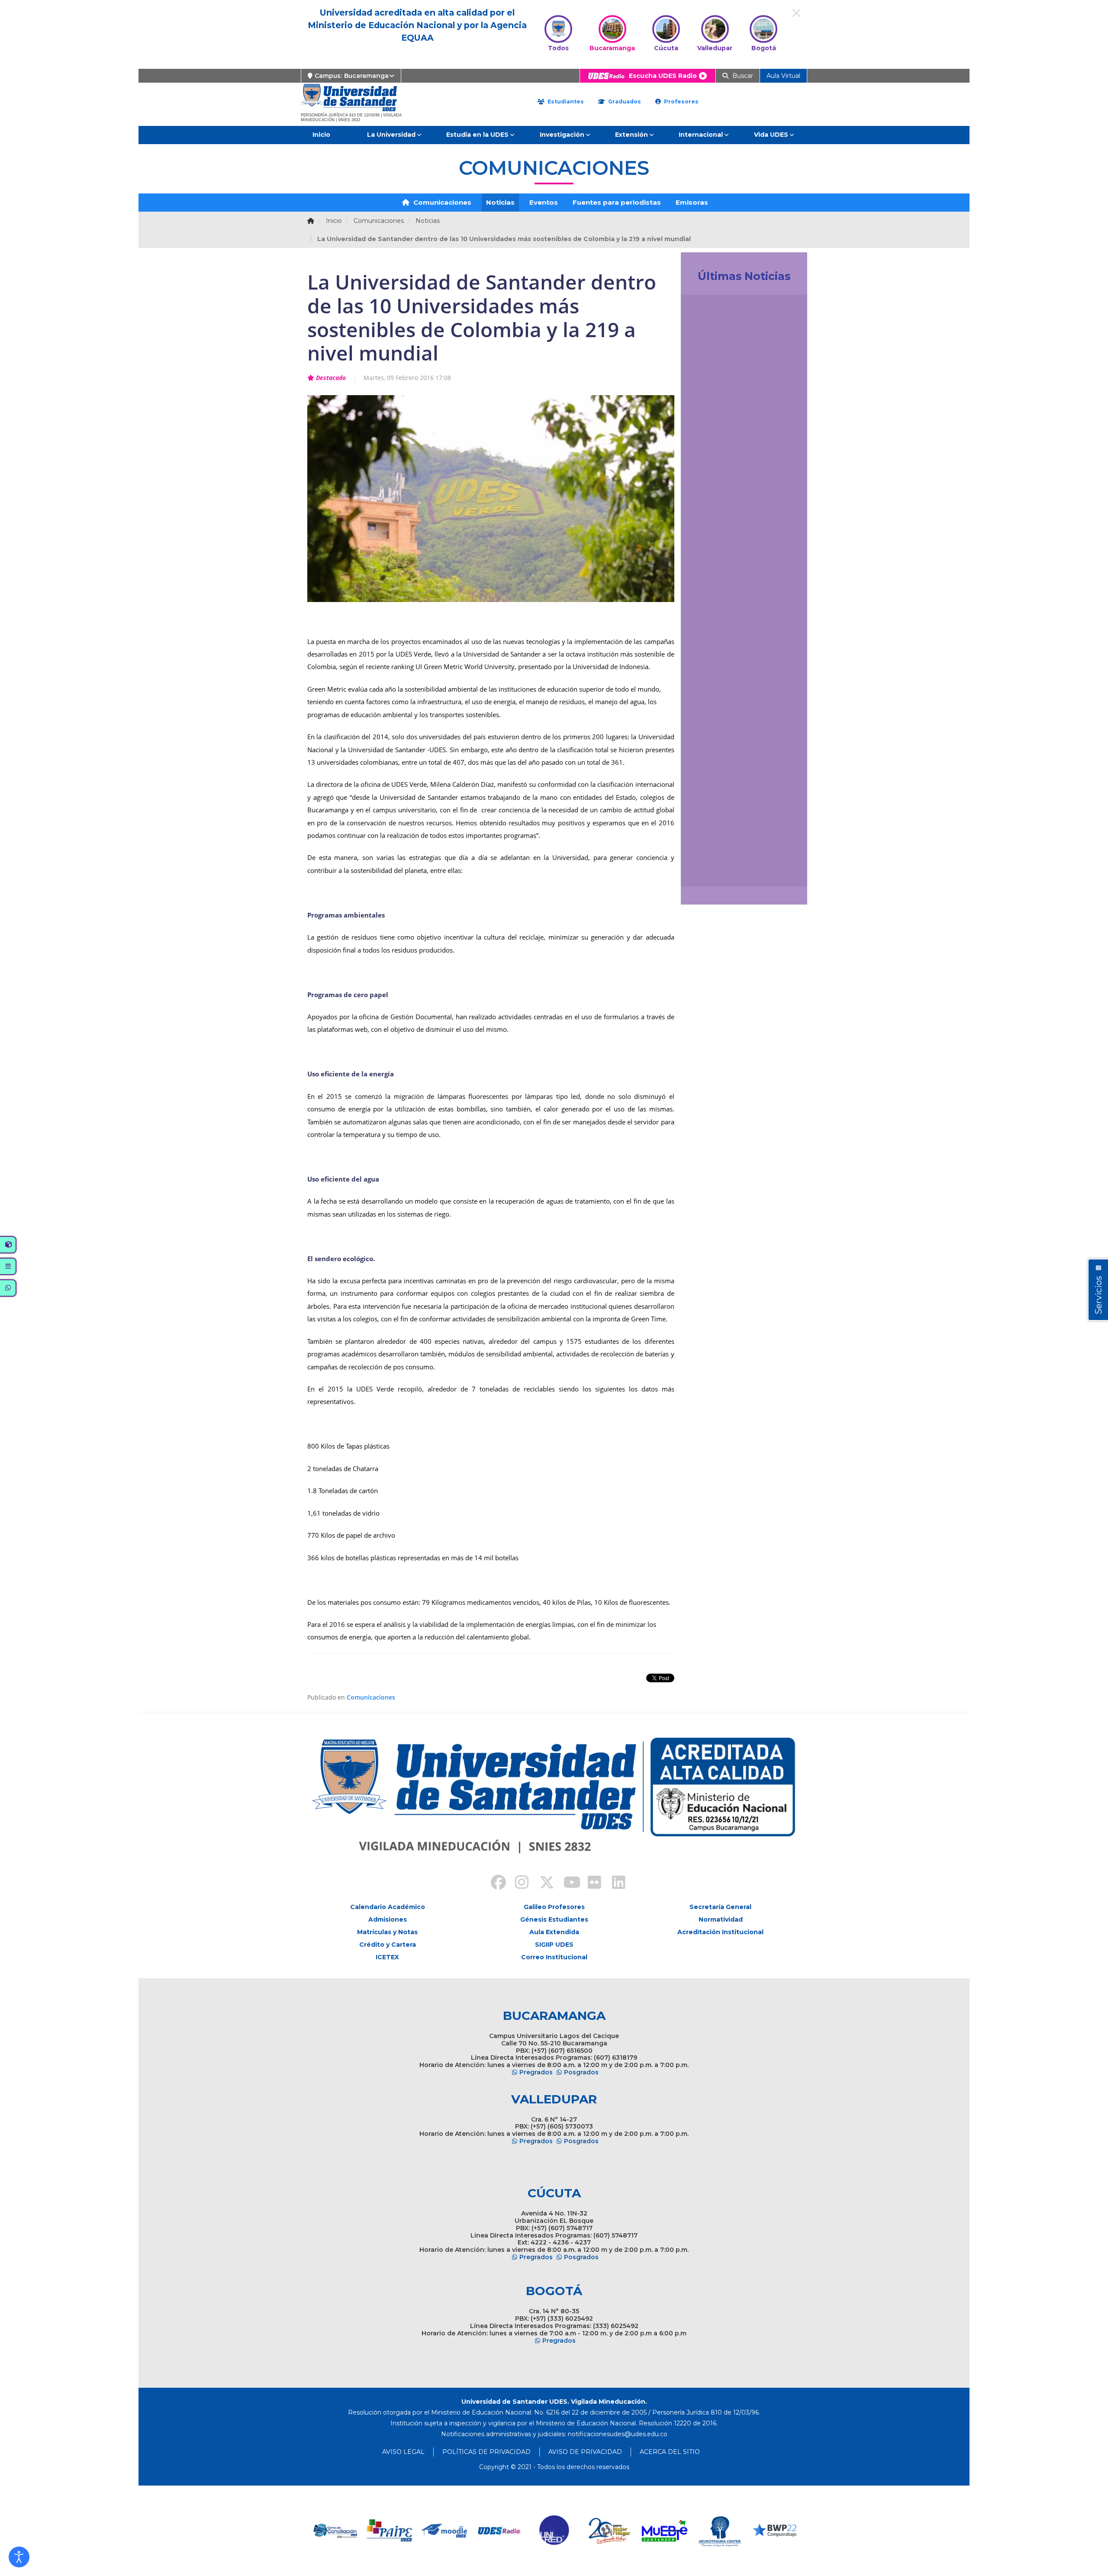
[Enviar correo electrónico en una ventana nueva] (618, 2434)
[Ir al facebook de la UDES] (493, 1884)
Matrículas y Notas (387, 1932)
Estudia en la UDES (477, 135)
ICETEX (387, 1957)
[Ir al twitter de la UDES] (542, 1884)
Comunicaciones (441, 202)
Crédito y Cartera (388, 1945)
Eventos (544, 202)
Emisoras (692, 202)
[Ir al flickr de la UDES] (590, 1884)
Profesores (680, 101)
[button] (19, 2557)
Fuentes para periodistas (617, 202)
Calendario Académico (388, 1907)
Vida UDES (771, 135)
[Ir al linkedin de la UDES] (615, 1884)
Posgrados (581, 2072)
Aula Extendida (554, 1932)
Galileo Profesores (554, 1907)
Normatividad (721, 1919)
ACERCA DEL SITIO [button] (670, 2452)
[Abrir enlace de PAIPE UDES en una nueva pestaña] (335, 2531)
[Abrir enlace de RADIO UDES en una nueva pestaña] (445, 2531)
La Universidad (391, 135)
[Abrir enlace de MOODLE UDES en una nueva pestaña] (390, 2531)
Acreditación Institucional (720, 1932)
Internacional (701, 135)
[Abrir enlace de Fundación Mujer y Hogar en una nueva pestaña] (555, 2531)
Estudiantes (565, 101)
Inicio (321, 135)
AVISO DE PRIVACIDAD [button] (585, 2452)
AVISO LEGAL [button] (403, 2452)
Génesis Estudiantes (554, 1919)
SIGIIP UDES (554, 1945)
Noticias (500, 202)
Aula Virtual (783, 76)
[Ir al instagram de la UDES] (518, 1884)
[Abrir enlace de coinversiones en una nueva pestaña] (775, 2531)
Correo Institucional (554, 1957)
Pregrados (536, 2072)
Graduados (624, 101)
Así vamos (711, 870)
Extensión (631, 135)
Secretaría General (720, 1907)
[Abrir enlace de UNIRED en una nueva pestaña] (500, 2531)
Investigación (562, 135)
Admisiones (388, 1919)
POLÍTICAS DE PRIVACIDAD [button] (486, 2452)
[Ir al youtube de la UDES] (566, 1884)
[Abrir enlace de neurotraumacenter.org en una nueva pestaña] (665, 2531)
